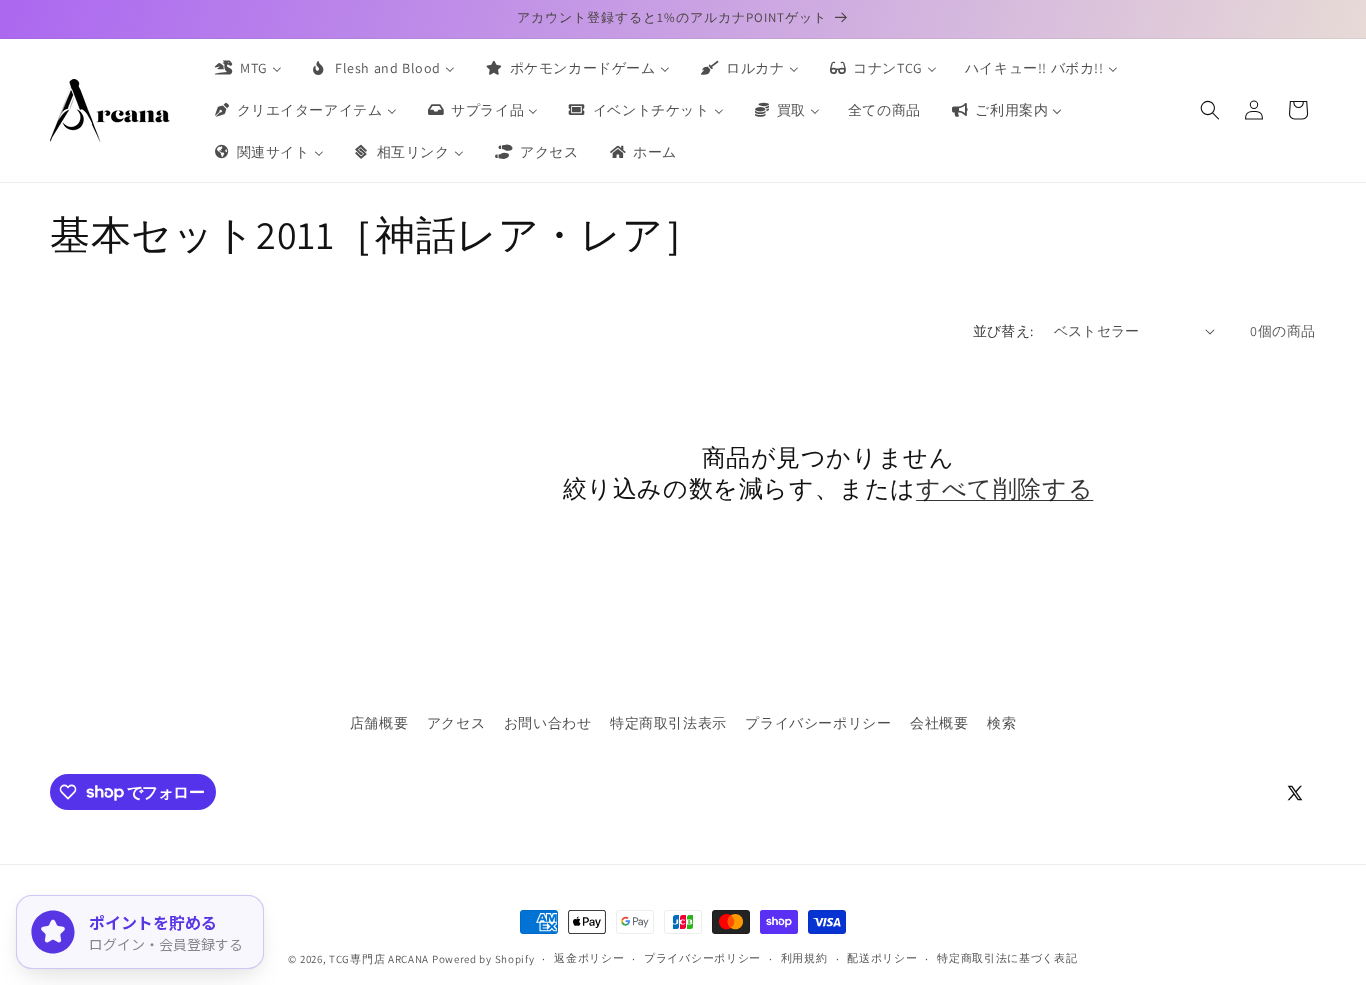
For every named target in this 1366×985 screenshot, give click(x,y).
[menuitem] (247, 68)
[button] (1210, 110)
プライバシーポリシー (818, 723)
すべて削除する (1004, 488)
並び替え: (1003, 331)
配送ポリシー (882, 958)
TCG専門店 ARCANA (379, 959)
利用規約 (804, 958)
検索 (1001, 723)
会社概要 (939, 723)
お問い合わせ (548, 723)
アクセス (456, 723)
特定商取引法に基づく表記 (1007, 958)
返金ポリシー (589, 958)
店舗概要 (379, 723)
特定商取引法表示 (668, 723)
